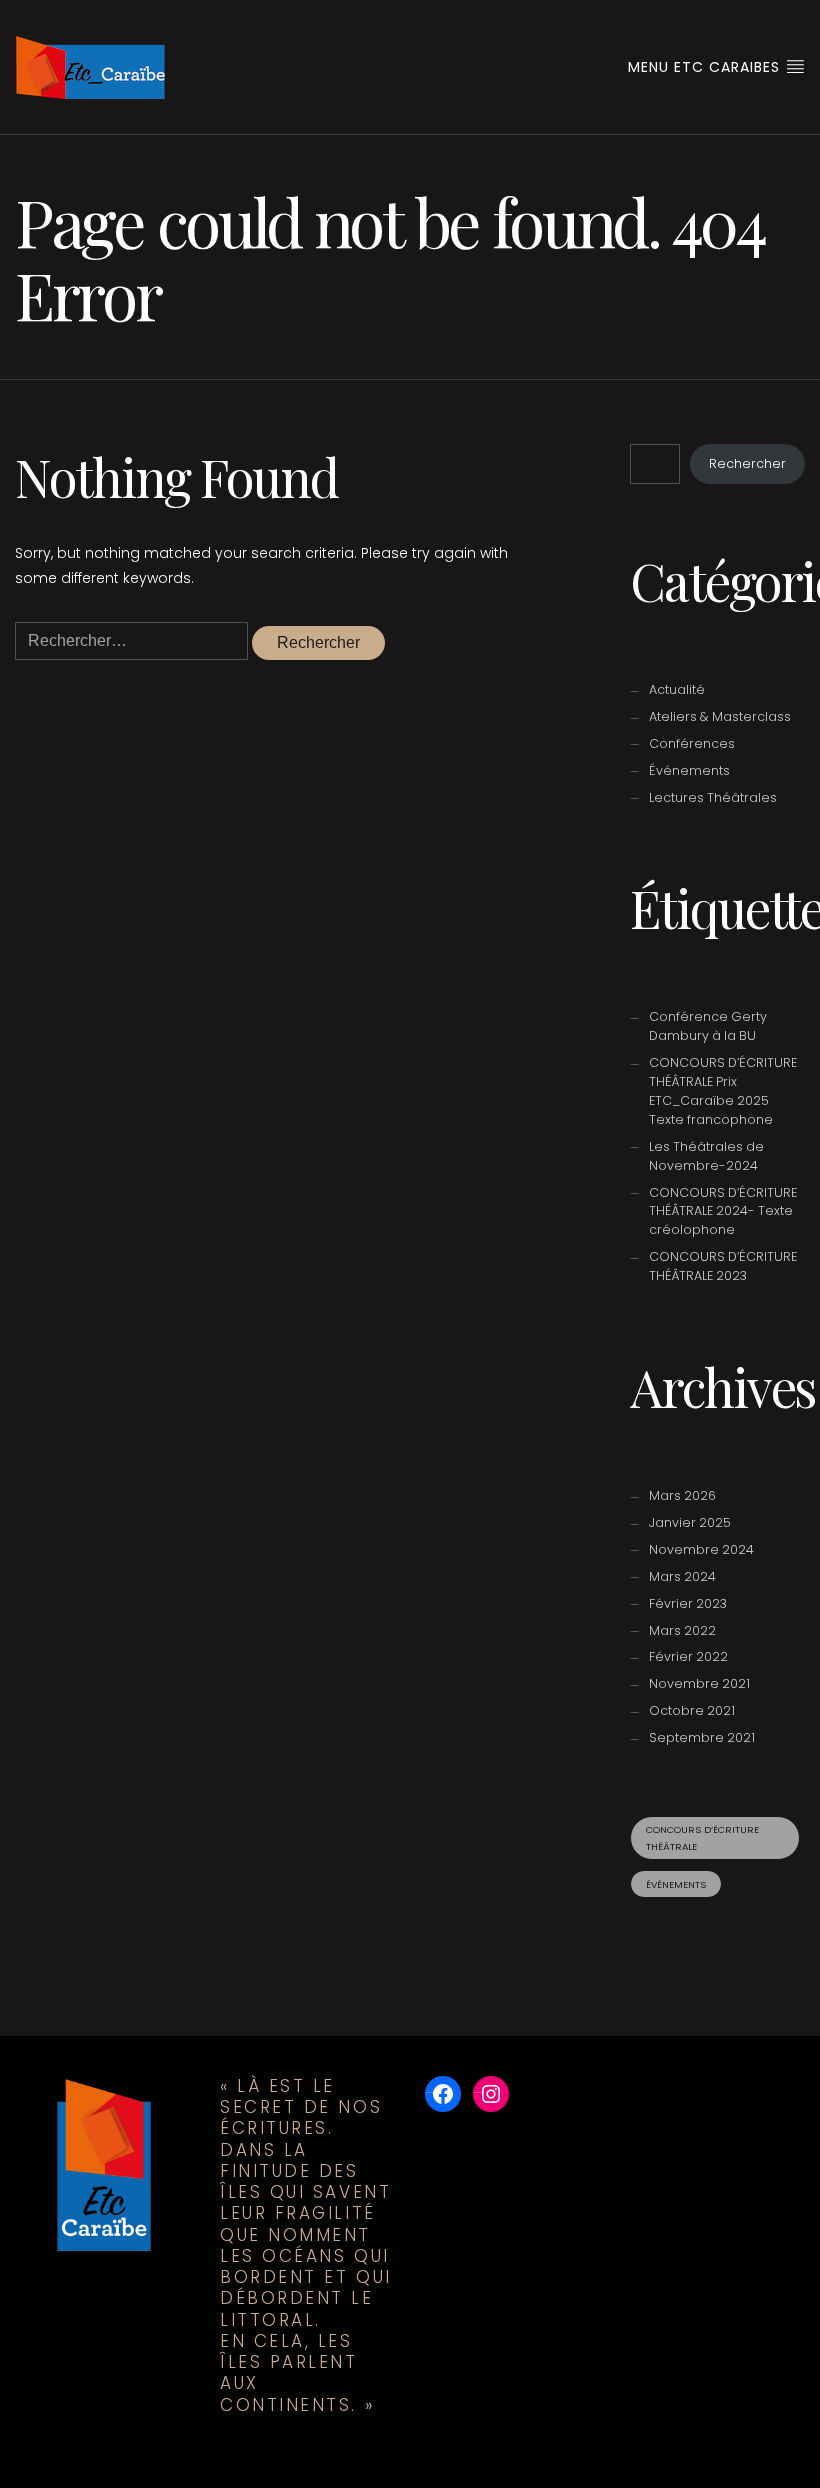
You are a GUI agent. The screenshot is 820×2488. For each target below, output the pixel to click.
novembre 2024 (701, 1549)
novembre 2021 (699, 1683)
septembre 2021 (702, 1737)
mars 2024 (682, 1576)
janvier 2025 (690, 1522)
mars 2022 (682, 1630)
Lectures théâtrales (713, 797)
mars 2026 (682, 1495)
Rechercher (747, 463)
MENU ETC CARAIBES (706, 67)
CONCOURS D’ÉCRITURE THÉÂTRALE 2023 (723, 1266)
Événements (689, 770)
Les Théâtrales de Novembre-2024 (706, 1156)
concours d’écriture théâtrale (702, 1838)
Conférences (692, 743)
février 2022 (688, 1656)
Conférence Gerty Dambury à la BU (708, 1026)
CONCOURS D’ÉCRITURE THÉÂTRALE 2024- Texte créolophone (723, 1211)
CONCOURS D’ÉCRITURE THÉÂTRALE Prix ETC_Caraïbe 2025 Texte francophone (723, 1091)
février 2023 (688, 1603)
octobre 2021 (692, 1710)
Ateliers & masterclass (720, 716)
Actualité (677, 689)
